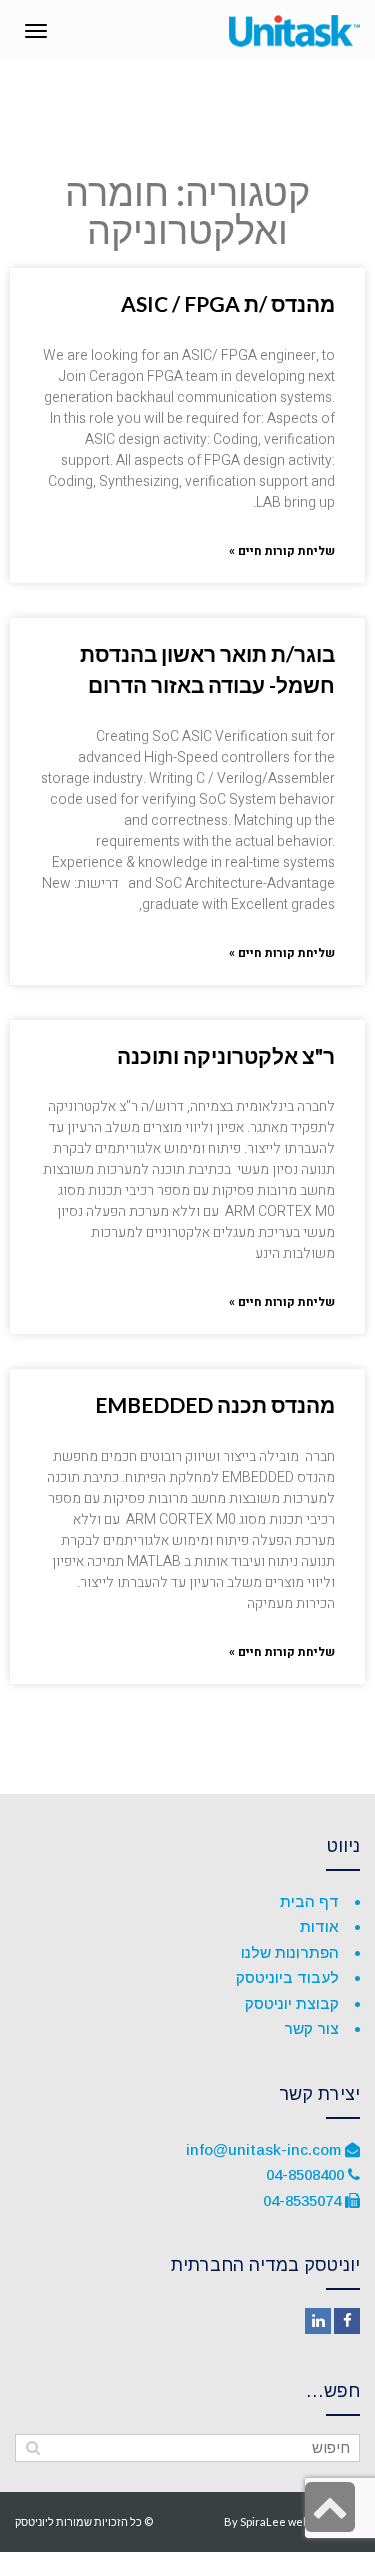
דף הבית (309, 1901)
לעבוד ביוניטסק (287, 1977)
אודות (319, 1926)
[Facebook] (347, 2321)
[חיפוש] (32, 2448)
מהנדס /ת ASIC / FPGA (228, 303)
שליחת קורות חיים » (282, 551)
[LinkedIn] (318, 2321)
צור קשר (311, 2028)
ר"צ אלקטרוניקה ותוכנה (226, 1055)
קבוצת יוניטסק (292, 2003)
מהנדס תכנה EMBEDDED (215, 1404)
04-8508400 (305, 2174)
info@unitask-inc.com (263, 2149)
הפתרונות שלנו (290, 1952)
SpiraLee (263, 2521)
